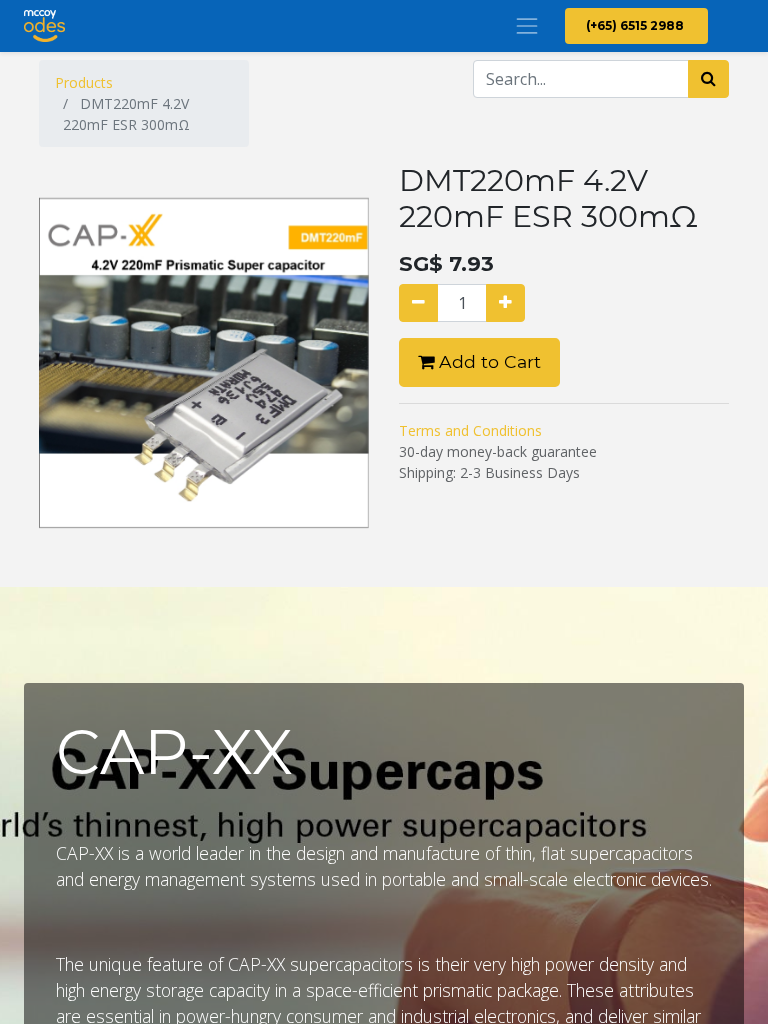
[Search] (708, 79)
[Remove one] (418, 303)
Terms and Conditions (470, 430)
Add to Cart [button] (487, 361)
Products (84, 82)
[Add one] (505, 303)
